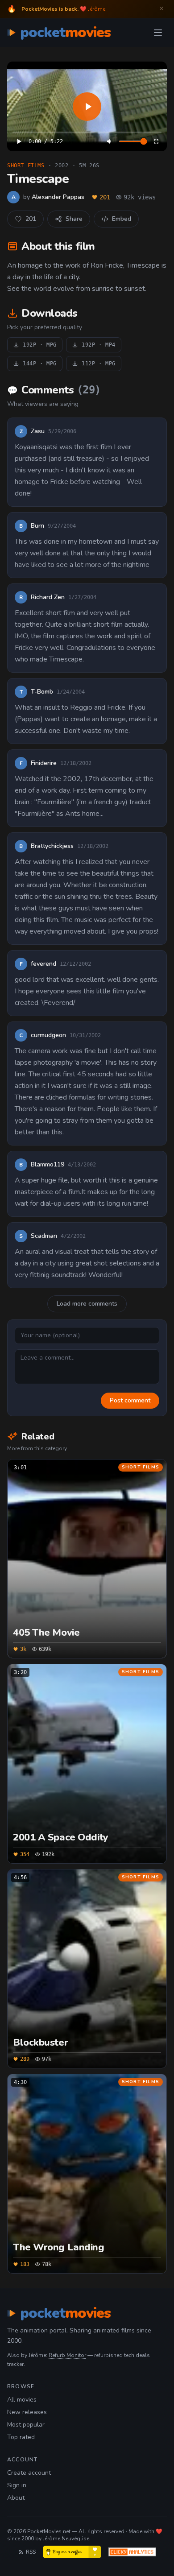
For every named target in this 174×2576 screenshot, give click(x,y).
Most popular (26, 2425)
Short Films (26, 165)
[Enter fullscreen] (156, 141)
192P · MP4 (99, 345)
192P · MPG (40, 345)
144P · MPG (40, 364)
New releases (27, 2412)
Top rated (21, 2437)
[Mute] (110, 141)
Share (74, 219)
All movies (22, 2400)
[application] (87, 106)
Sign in (17, 2485)
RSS (31, 2552)
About (16, 2498)
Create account (29, 2473)
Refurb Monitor (67, 2355)
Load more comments (87, 1304)
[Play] (87, 106)
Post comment (130, 1400)
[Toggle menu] (158, 33)
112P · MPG (99, 364)
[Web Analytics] (132, 2552)
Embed (122, 219)
